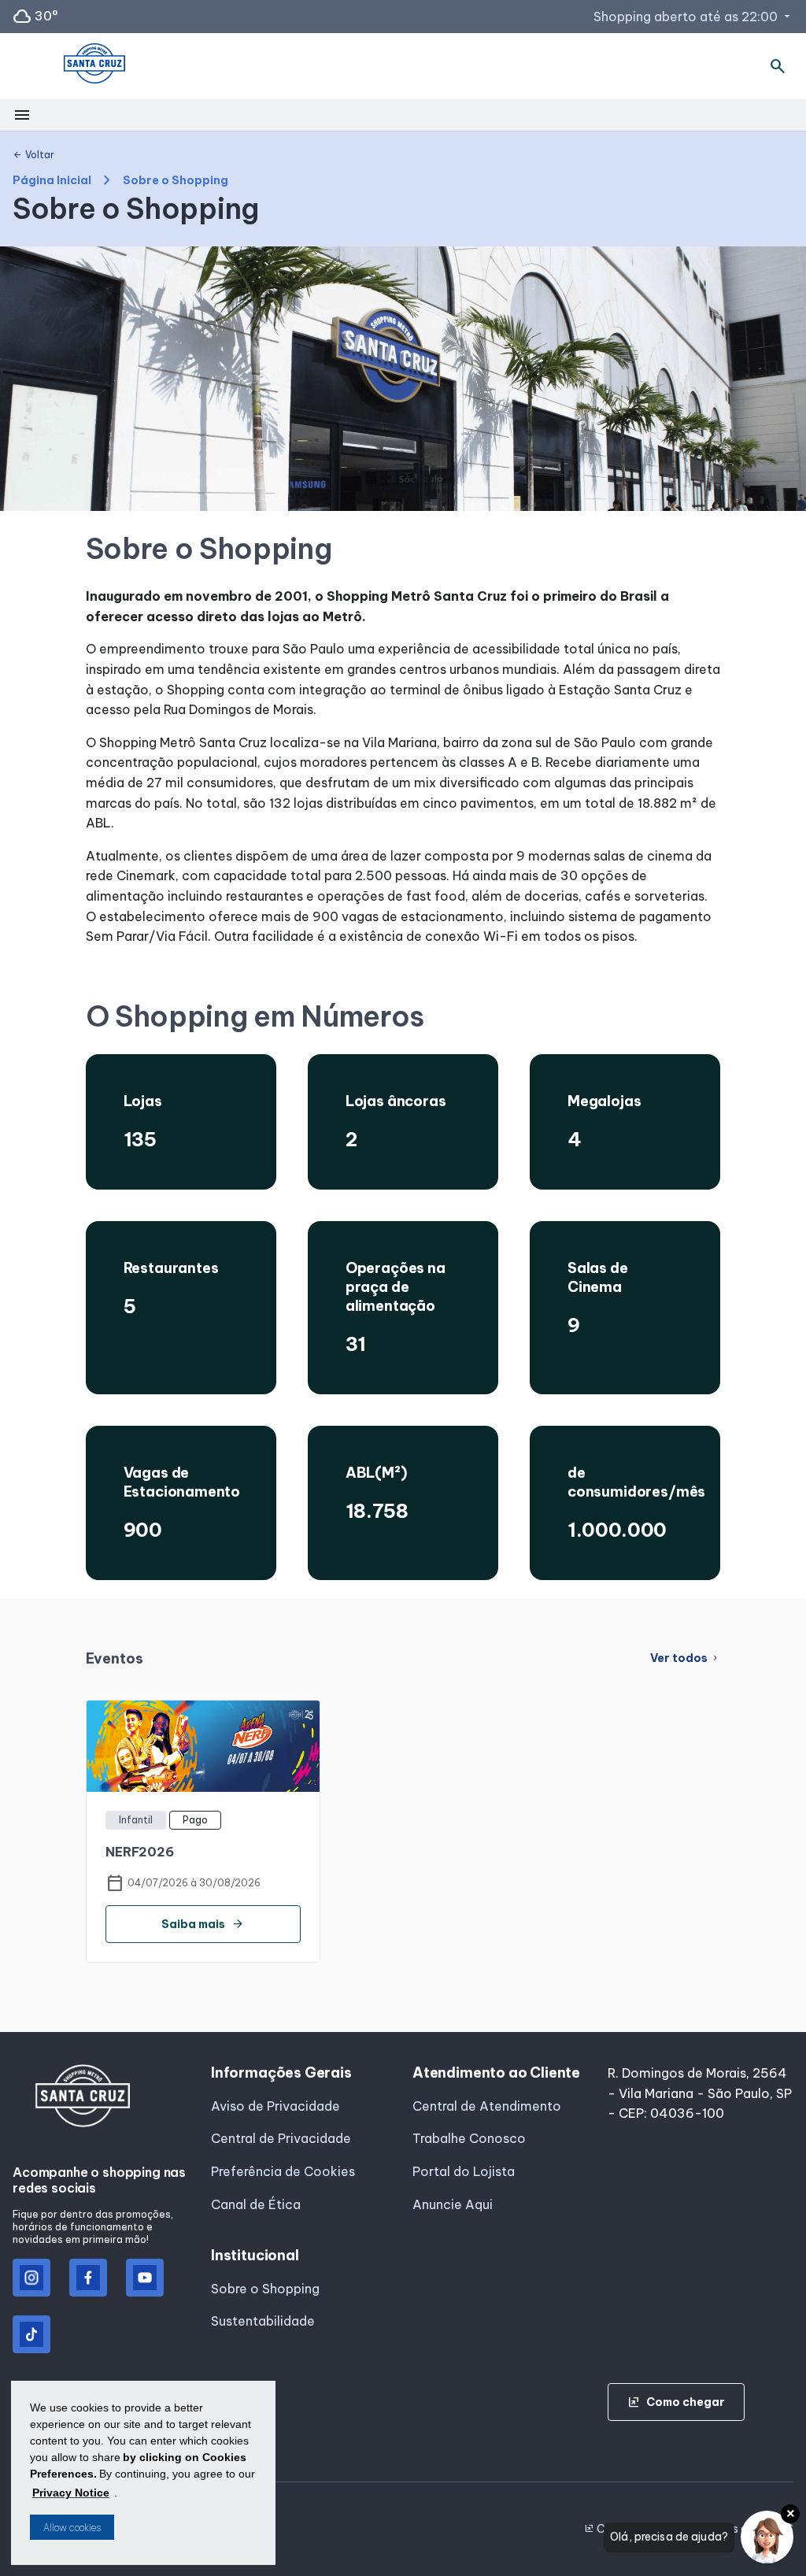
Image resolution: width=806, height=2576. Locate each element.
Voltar (33, 155)
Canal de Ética (256, 2204)
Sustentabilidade (263, 2321)
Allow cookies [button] (72, 2528)
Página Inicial (52, 181)
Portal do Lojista (464, 2171)
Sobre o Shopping (265, 2289)
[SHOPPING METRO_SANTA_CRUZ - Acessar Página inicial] (94, 67)
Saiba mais (203, 1924)
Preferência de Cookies (283, 2171)
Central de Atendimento (487, 2106)
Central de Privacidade (281, 2138)
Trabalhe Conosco (469, 2138)
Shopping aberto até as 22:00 (693, 17)
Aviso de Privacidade (275, 2106)
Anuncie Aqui (453, 2204)
